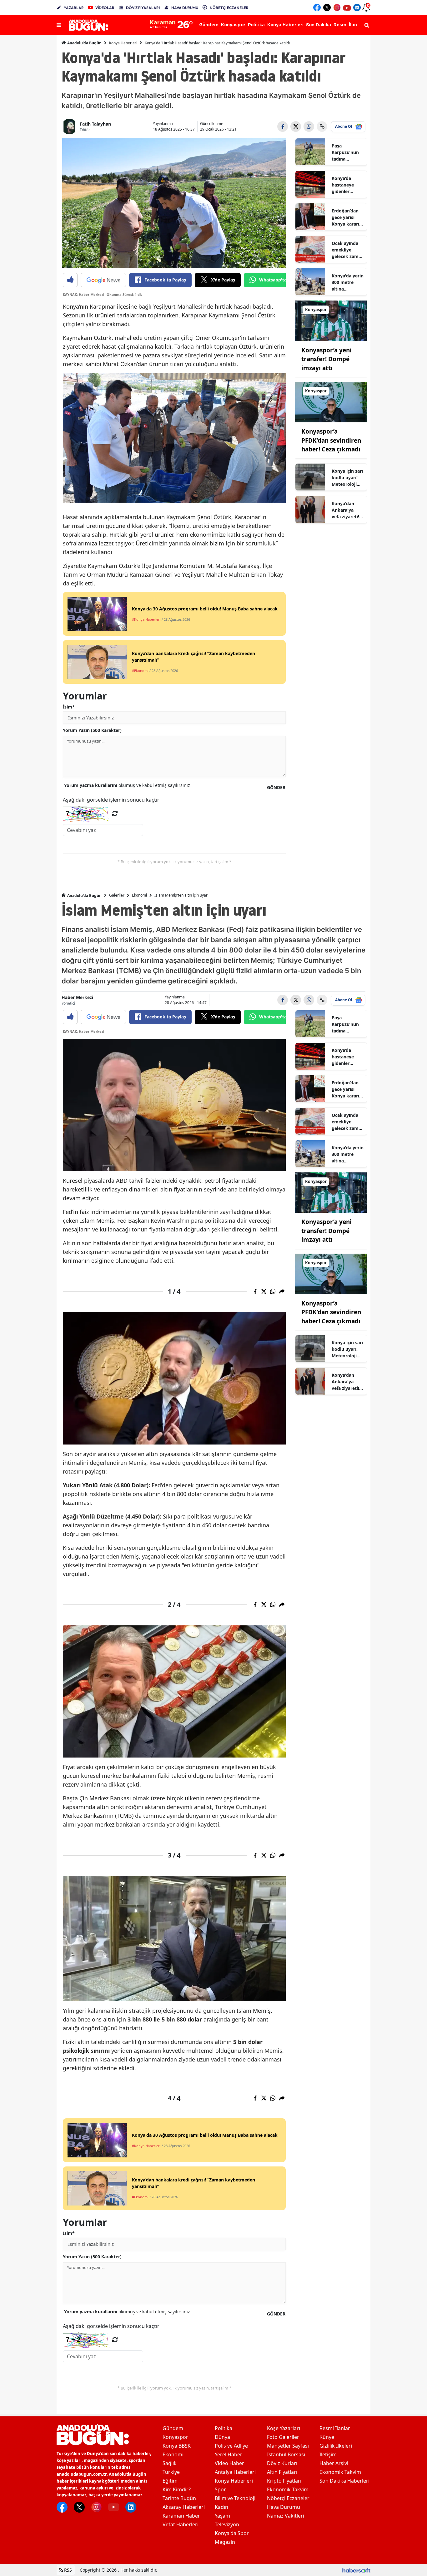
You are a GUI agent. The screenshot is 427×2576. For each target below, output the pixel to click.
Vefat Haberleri (181, 2524)
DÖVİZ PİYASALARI (143, 8)
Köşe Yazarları (284, 2428)
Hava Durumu (284, 2507)
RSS (67, 2570)
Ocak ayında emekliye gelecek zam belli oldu (345, 250)
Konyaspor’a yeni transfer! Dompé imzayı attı (327, 359)
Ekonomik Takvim (288, 2489)
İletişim (328, 2454)
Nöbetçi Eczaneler (288, 2498)
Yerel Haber (229, 2454)
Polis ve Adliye (231, 2446)
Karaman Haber (181, 2516)
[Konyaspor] (331, 320)
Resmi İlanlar (335, 2428)
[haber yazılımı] (356, 2570)
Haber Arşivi (334, 2463)
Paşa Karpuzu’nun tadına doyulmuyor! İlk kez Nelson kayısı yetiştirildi (347, 152)
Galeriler (117, 895)
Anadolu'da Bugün (84, 43)
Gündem (173, 2428)
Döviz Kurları (282, 2463)
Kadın (221, 2507)
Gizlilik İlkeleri (336, 2446)
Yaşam (222, 2516)
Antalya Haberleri (235, 2472)
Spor (220, 2489)
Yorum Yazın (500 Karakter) (92, 730)
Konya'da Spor (232, 2533)
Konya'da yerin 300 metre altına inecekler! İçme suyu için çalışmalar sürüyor (348, 282)
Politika (224, 2428)
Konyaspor (175, 2437)
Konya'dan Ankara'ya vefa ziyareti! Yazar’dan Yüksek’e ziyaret (345, 510)
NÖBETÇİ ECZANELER (229, 8)
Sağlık (170, 2463)
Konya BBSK (177, 2446)
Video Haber (229, 2463)
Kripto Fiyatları (284, 2481)
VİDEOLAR (105, 8)
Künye (327, 2437)
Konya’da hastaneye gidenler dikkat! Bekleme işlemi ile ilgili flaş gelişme (346, 185)
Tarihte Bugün (179, 2498)
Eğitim (170, 2481)
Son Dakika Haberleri (344, 2481)
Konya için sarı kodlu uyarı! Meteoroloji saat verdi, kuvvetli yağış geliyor (347, 478)
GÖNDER (276, 787)
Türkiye (171, 2472)
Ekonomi (139, 895)
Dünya (222, 2437)
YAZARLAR (74, 8)
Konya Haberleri (123, 43)
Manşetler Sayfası (288, 2446)
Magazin (225, 2542)
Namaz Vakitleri (286, 2516)
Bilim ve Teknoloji (235, 2498)
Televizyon (227, 2524)
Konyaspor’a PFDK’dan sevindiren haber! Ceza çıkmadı (331, 440)
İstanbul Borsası (286, 2454)
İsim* (69, 707)
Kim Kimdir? (177, 2489)
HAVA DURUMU (185, 8)
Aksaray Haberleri (184, 2507)
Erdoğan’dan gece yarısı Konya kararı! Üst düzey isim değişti (348, 217)
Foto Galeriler (283, 2437)
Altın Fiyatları (282, 2472)
